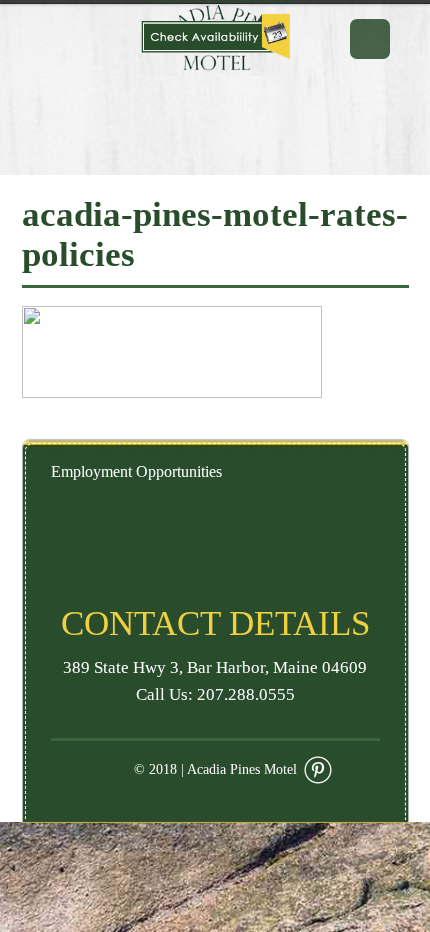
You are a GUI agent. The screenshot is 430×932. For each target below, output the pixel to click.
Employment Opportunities (136, 471)
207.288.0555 (246, 694)
